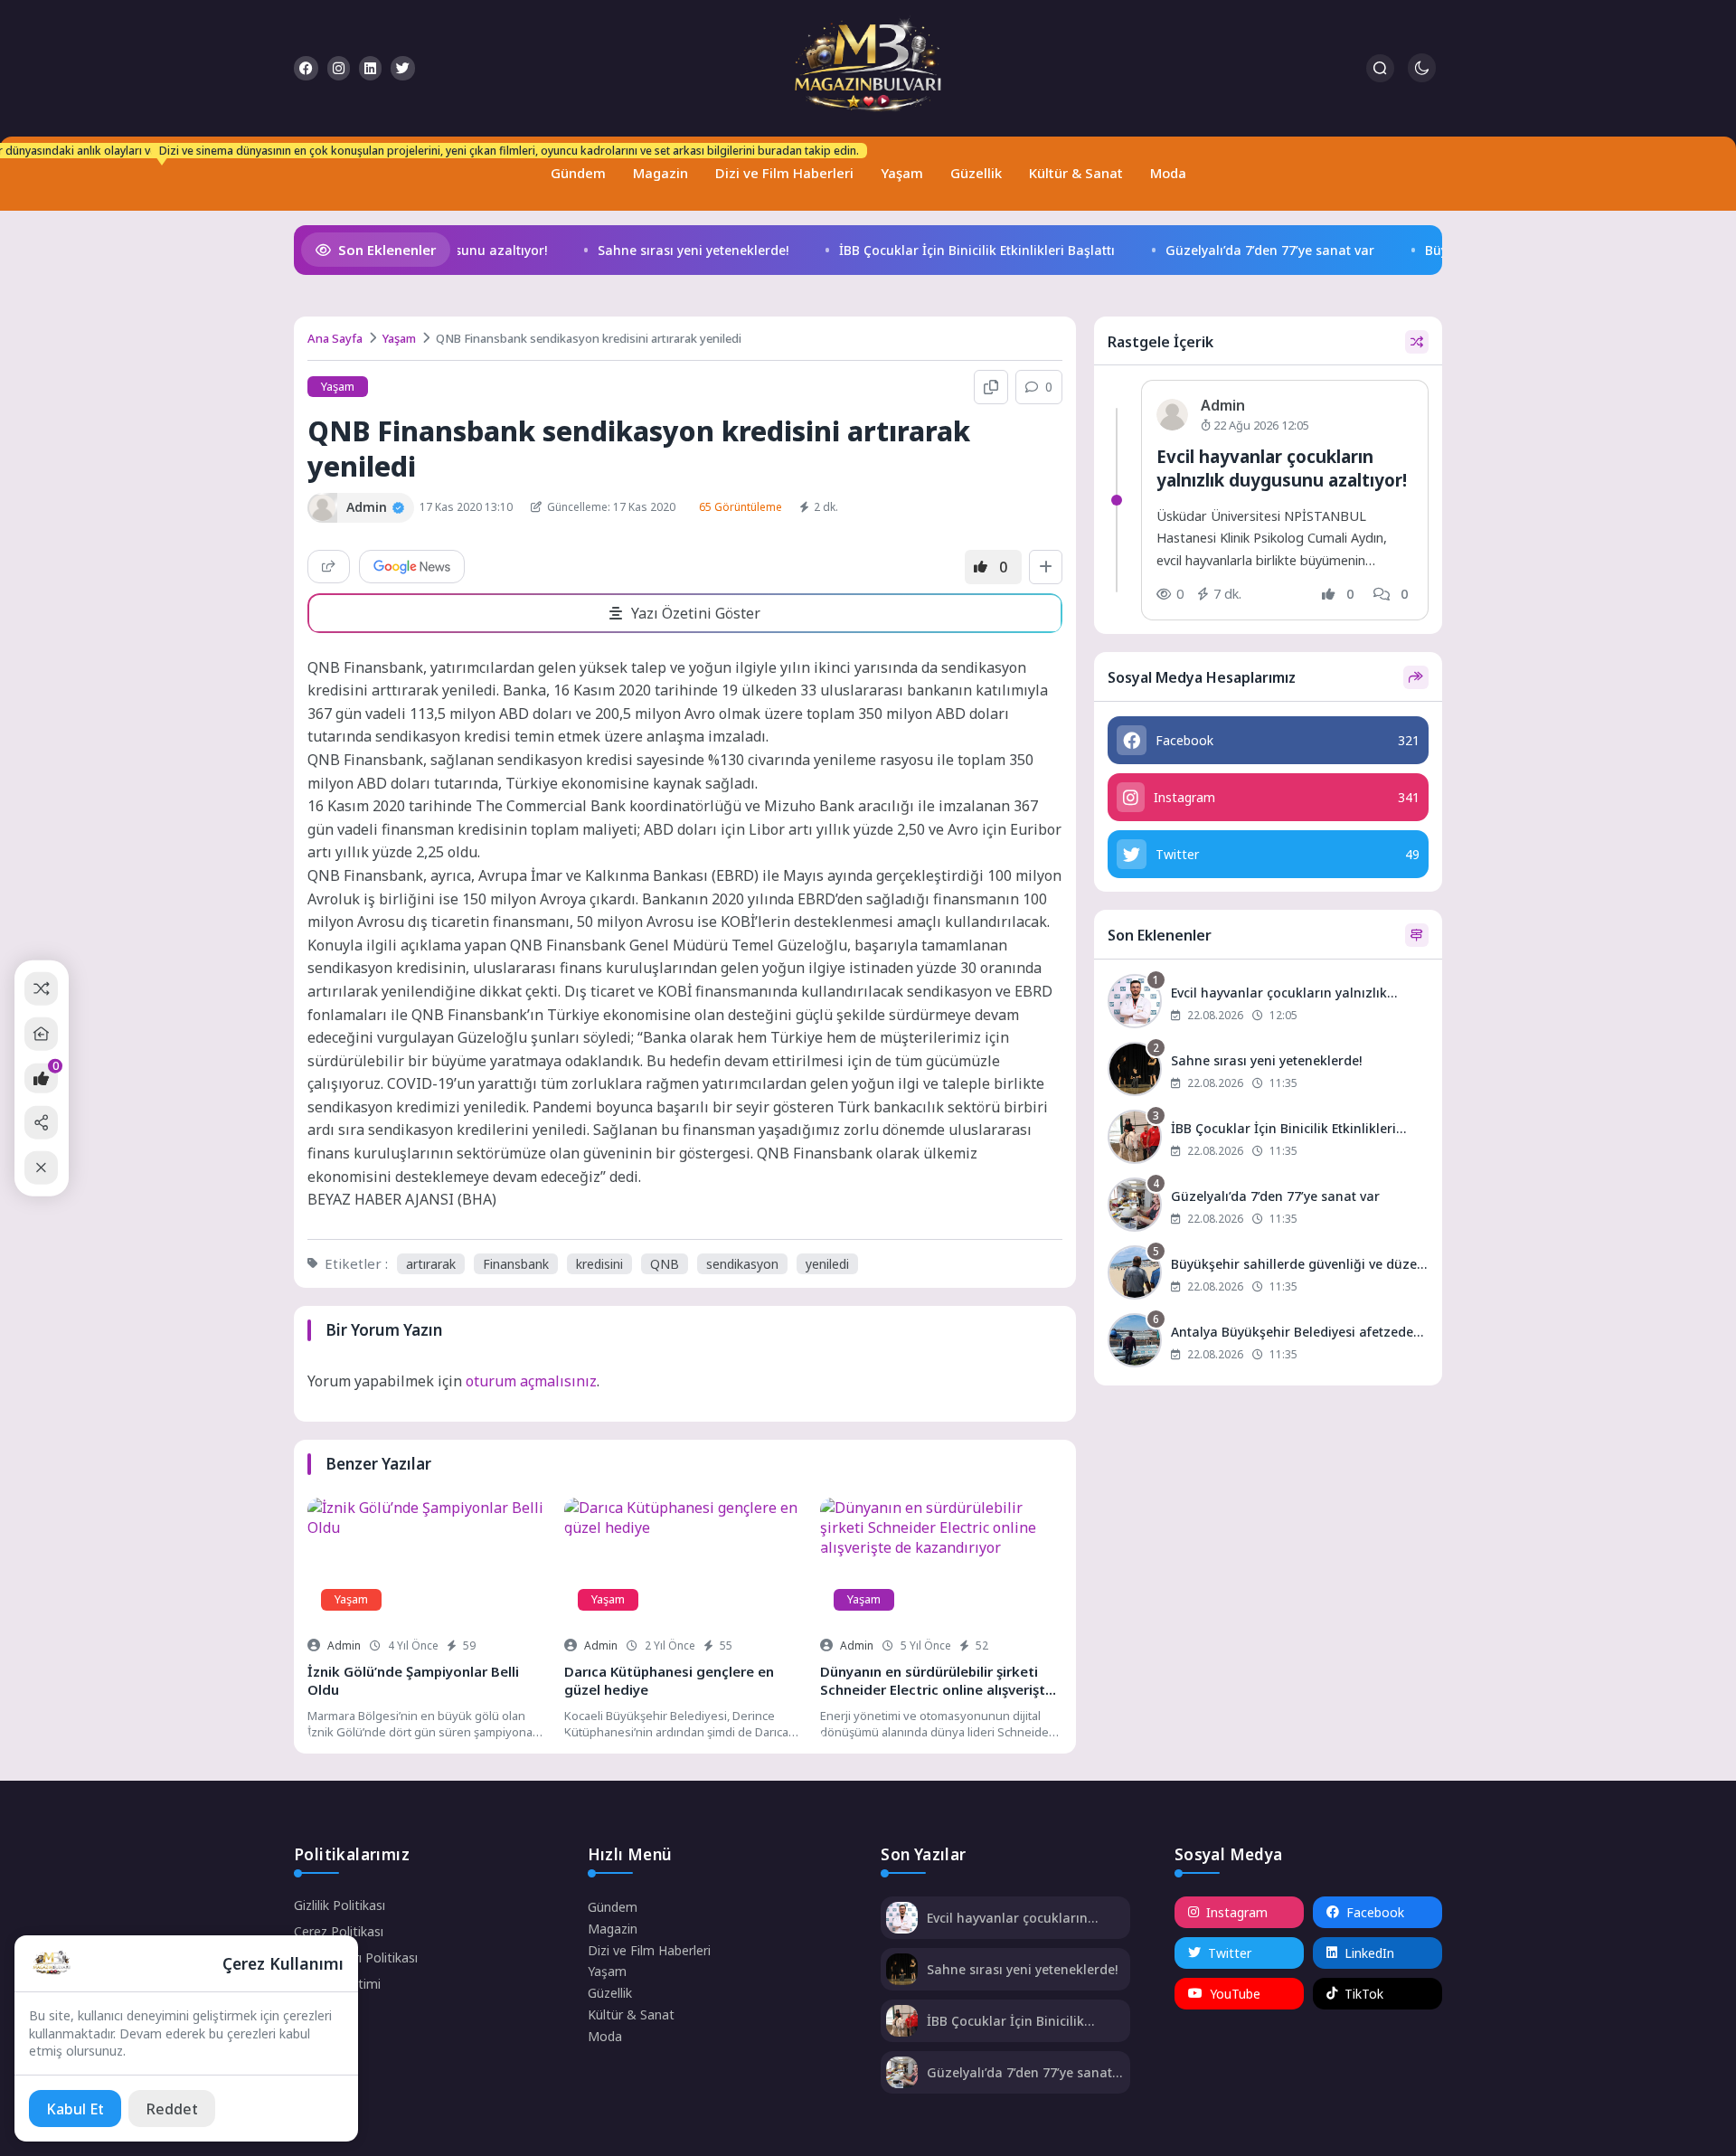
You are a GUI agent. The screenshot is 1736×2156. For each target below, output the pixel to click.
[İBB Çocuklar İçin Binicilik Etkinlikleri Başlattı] (1268, 1139)
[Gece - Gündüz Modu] (1422, 77)
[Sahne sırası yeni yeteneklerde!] (1268, 1071)
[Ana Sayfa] (41, 1034)
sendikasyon (742, 1264)
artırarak (431, 1264)
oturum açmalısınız (531, 1381)
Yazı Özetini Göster (696, 613)
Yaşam (902, 173)
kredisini (599, 1264)
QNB (665, 1264)
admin (344, 1645)
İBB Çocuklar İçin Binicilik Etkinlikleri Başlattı (960, 250)
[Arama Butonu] (1380, 68)
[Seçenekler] (1046, 567)
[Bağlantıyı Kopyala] (991, 387)
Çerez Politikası (339, 1931)
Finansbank (516, 1264)
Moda (1168, 173)
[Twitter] (403, 68)
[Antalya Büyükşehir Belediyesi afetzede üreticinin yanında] (1268, 1343)
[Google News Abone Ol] (412, 567)
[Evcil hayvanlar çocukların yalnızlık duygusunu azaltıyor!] (1268, 1003)
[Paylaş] (329, 567)
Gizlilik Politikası (340, 1905)
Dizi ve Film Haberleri (780, 165)
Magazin (660, 173)
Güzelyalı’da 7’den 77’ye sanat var (1253, 250)
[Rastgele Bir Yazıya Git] (41, 988)
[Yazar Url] (322, 508)
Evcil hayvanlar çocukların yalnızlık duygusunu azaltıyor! (1282, 468)
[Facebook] (306, 68)
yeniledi (827, 1264)
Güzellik (976, 173)
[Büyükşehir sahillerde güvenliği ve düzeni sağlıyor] (1268, 1275)
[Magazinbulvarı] (868, 68)
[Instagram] (339, 68)
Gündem (574, 165)
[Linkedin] (370, 68)
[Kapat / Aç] (41, 1168)
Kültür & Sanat (1076, 173)
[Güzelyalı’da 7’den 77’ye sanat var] (1268, 1207)
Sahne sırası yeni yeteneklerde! (676, 250)
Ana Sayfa (335, 338)
